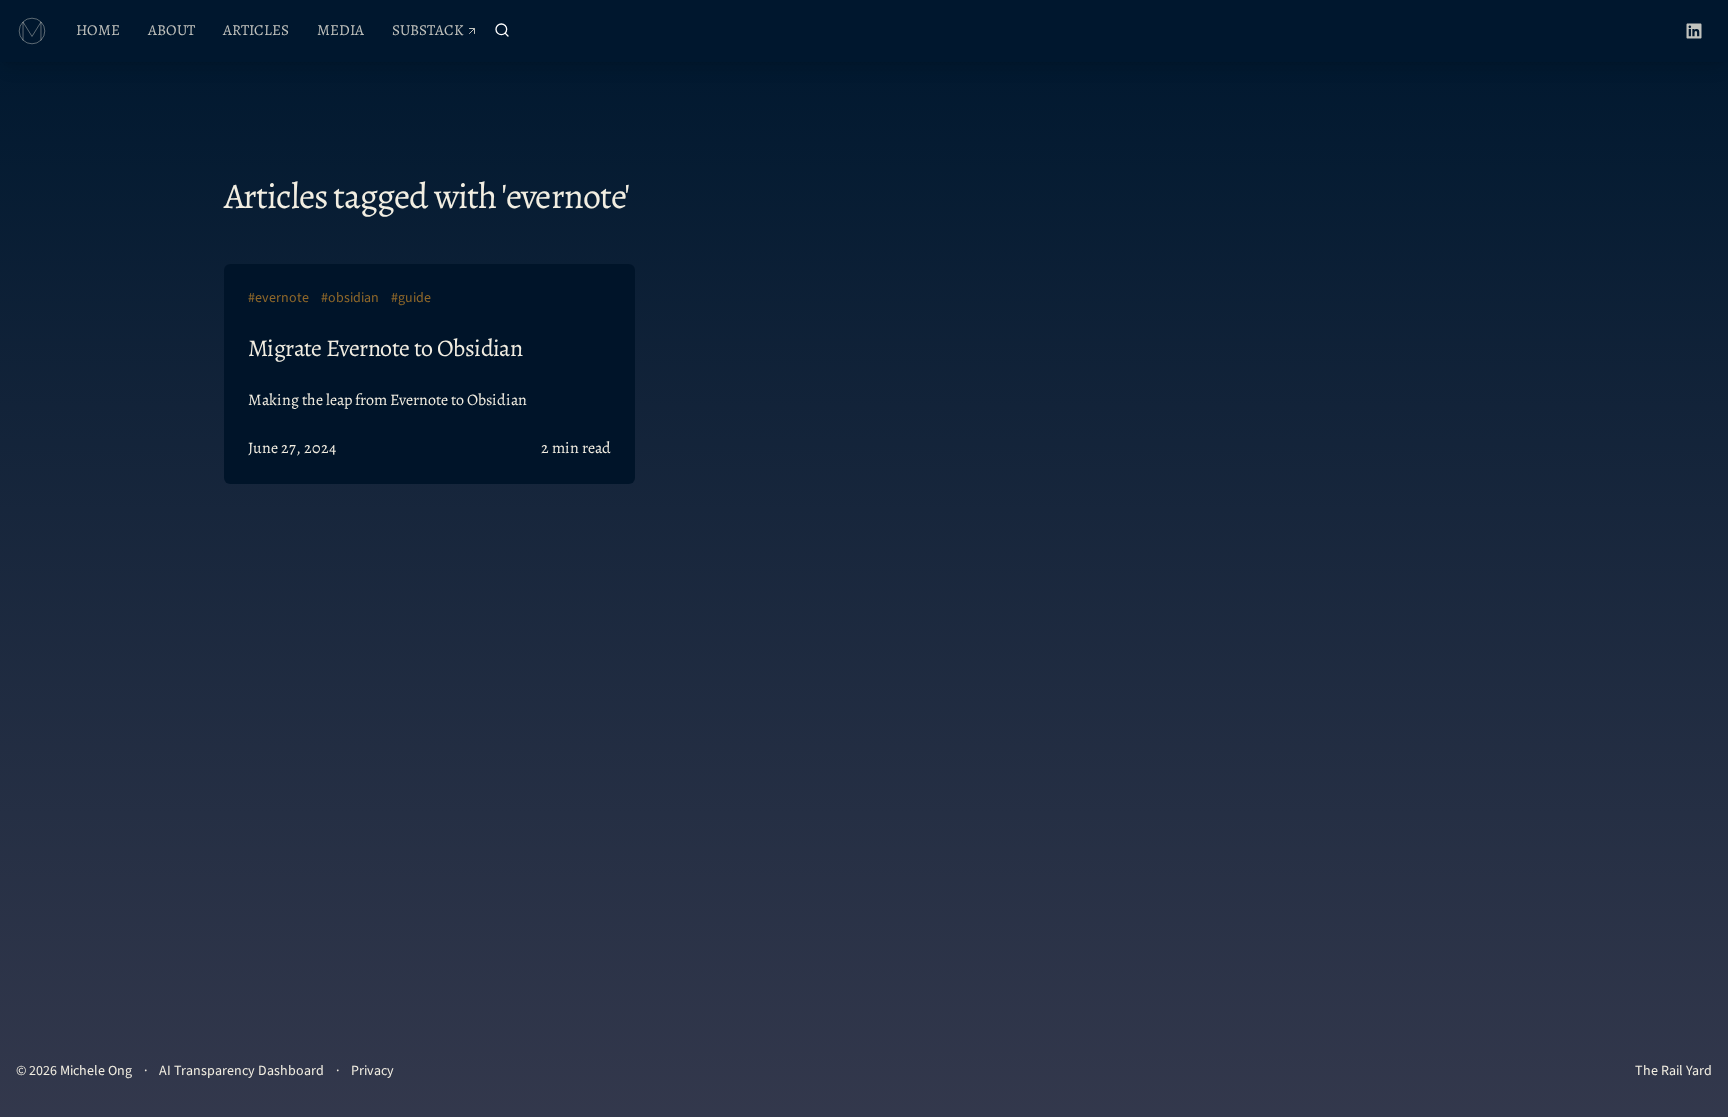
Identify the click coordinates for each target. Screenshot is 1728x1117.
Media (340, 30)
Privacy (372, 1071)
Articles (256, 30)
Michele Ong (96, 1071)
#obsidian (350, 298)
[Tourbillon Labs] (32, 31)
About (171, 30)
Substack (440, 35)
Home (98, 30)
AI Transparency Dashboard (241, 1071)
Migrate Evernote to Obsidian (385, 348)
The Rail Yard (1673, 1071)
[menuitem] (98, 31)
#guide (411, 298)
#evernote (278, 298)
